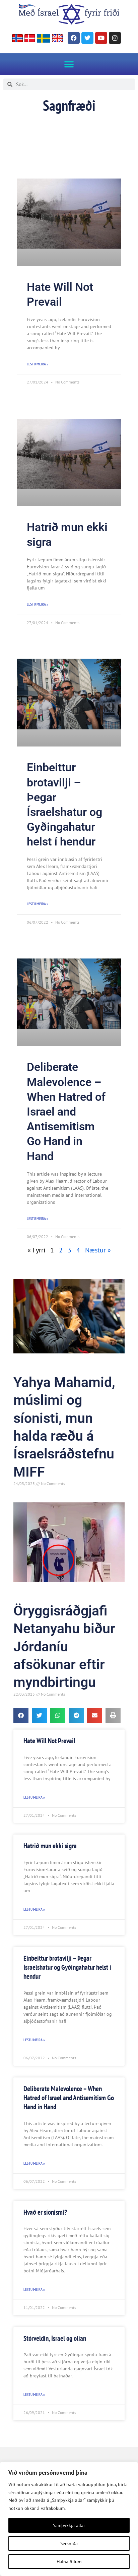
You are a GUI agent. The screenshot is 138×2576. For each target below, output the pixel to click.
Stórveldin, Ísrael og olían (55, 2338)
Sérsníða (69, 2543)
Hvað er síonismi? (45, 2212)
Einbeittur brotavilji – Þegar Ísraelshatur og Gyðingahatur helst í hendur (67, 1967)
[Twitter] (87, 38)
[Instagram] (115, 38)
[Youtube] (101, 38)
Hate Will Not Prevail (49, 1741)
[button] (69, 64)
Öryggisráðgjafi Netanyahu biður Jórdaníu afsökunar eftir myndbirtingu (64, 1646)
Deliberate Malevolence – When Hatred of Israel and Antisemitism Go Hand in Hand (66, 1111)
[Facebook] (74, 38)
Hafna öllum (69, 2562)
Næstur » (98, 1250)
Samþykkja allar (69, 2525)
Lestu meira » (38, 364)
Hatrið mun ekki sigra (50, 1846)
